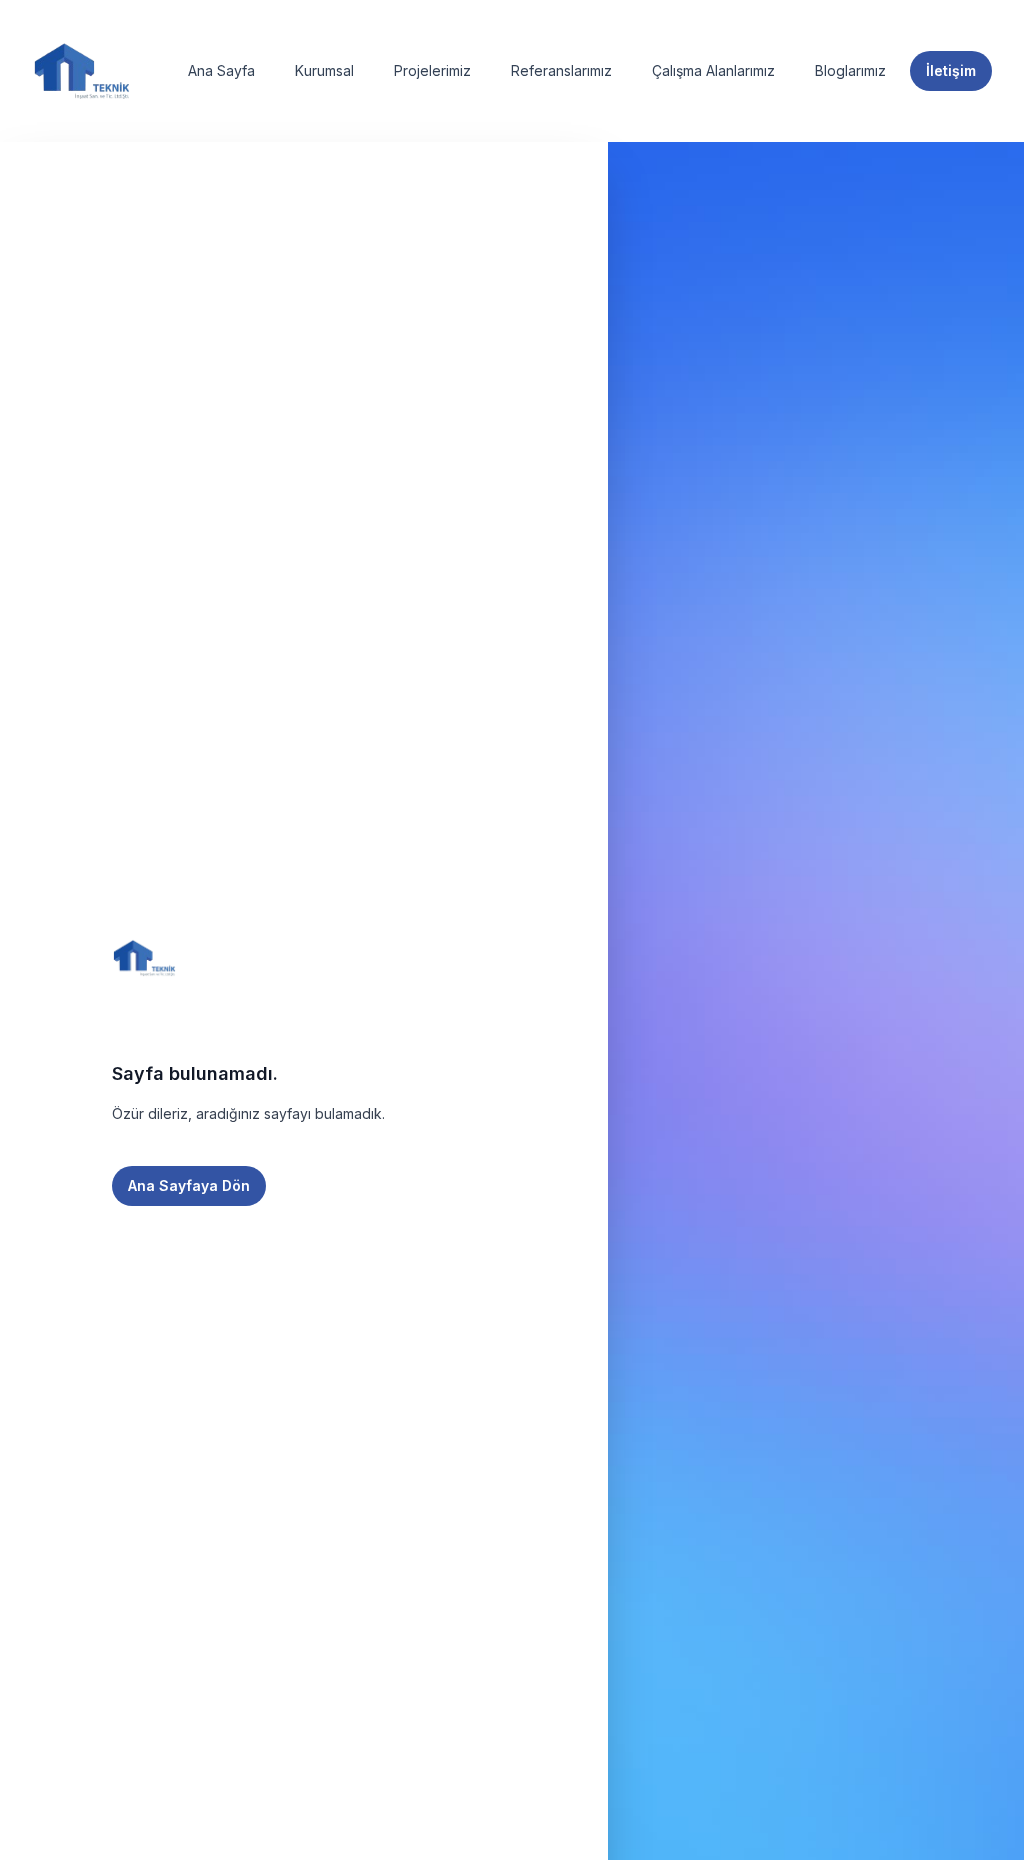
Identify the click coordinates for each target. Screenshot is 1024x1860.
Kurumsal (324, 70)
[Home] (82, 71)
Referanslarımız (561, 70)
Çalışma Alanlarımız (713, 70)
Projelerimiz (432, 70)
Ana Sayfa (221, 70)
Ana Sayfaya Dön (189, 1185)
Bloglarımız (850, 70)
